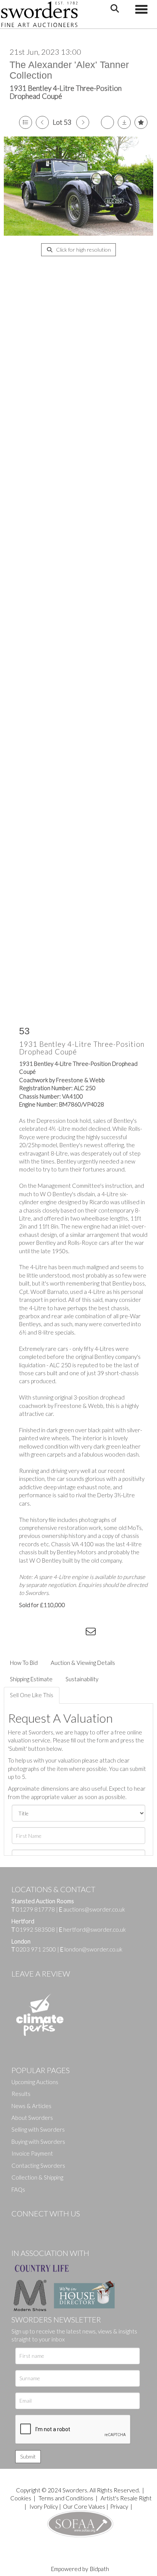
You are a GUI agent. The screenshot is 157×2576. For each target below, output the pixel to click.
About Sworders (32, 2118)
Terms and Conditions (66, 2498)
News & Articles (31, 2106)
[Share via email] (92, 1633)
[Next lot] (83, 122)
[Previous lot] (42, 122)
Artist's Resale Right (126, 2498)
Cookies (21, 2498)
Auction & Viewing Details (83, 1663)
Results (21, 2094)
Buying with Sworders (38, 2142)
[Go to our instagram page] (77, 1633)
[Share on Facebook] (30, 1633)
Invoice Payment (32, 2153)
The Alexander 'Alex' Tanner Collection (69, 70)
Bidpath (99, 2569)
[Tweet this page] (46, 1633)
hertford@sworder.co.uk (95, 1929)
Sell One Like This (32, 1695)
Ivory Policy (44, 2506)
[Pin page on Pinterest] (61, 1633)
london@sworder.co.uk (91, 1949)
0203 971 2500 (36, 1949)
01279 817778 (35, 1909)
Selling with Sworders (38, 2129)
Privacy (119, 2506)
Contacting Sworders (38, 2165)
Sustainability (82, 1679)
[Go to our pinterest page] (50, 2226)
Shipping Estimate (31, 1679)
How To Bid (24, 1663)
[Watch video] (107, 122)
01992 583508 (35, 1929)
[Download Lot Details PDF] (124, 122)
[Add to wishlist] (141, 122)
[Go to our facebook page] (19, 2226)
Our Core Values (84, 2506)
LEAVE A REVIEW (41, 1974)
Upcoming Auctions (35, 2082)
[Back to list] (26, 122)
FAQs (18, 2189)
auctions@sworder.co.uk (92, 1909)
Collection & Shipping (37, 2177)
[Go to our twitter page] (34, 2226)
